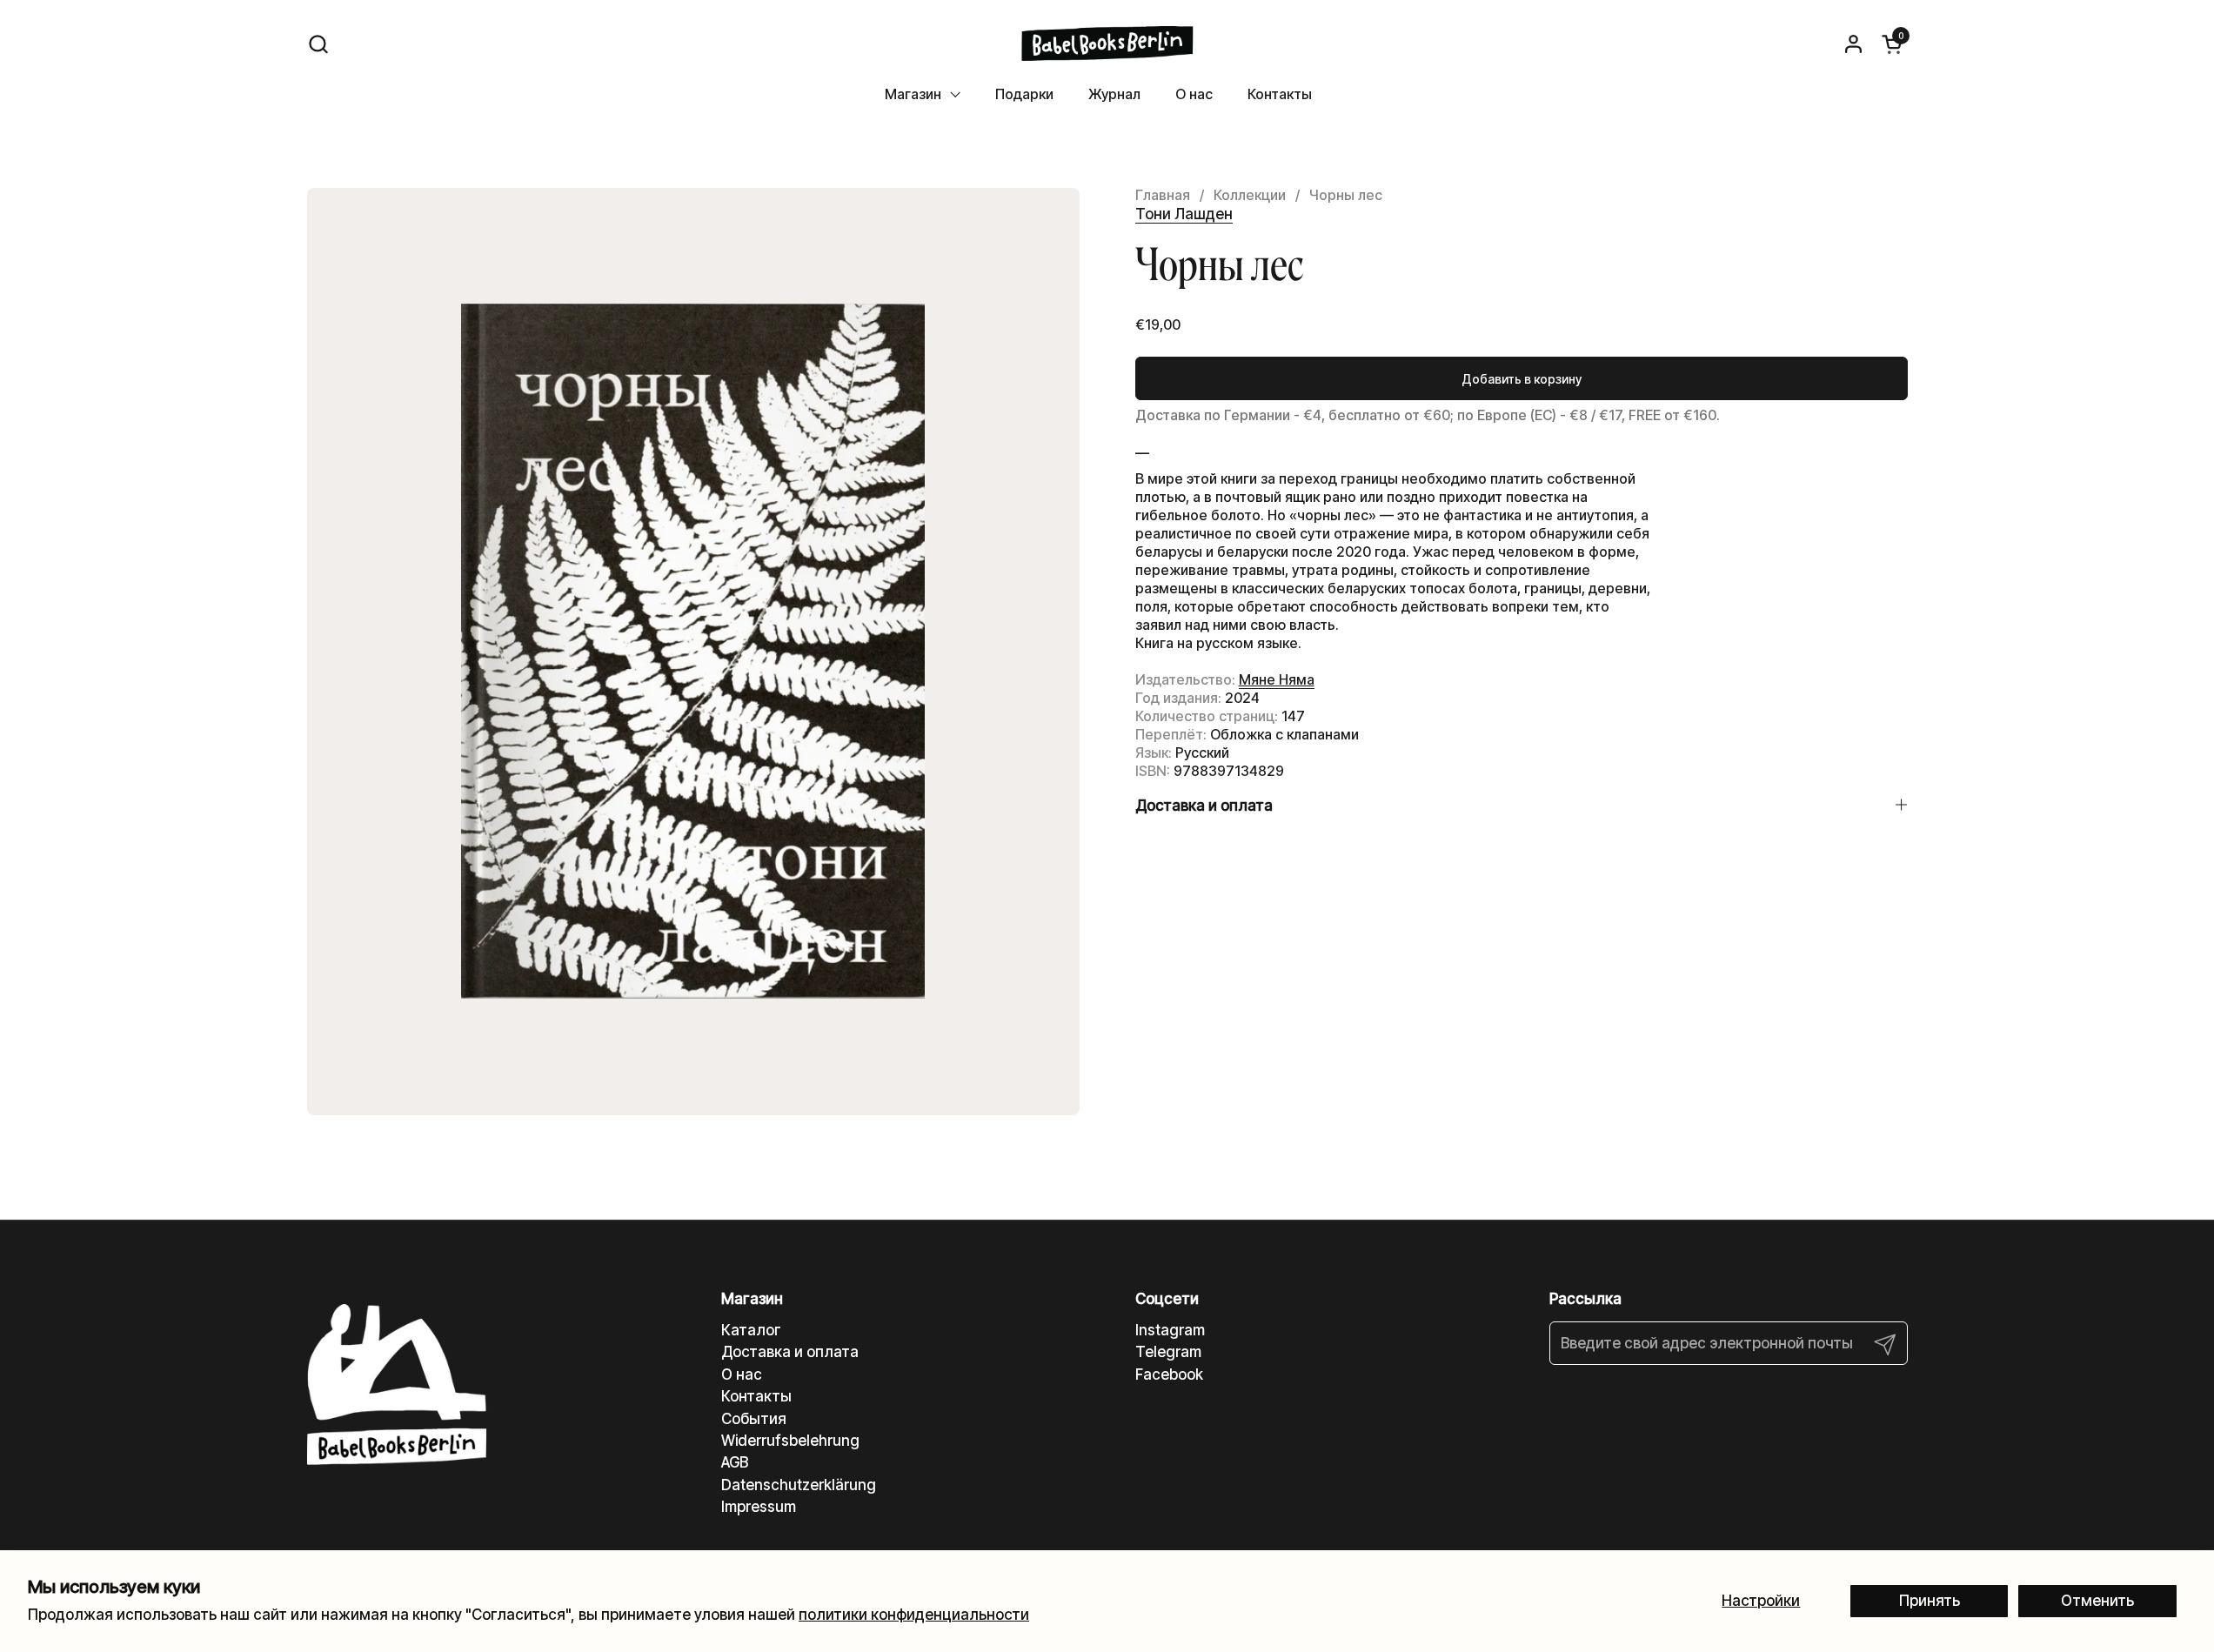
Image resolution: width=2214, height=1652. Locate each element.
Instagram (1170, 1330)
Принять (1930, 1601)
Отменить (2097, 1601)
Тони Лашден (1184, 214)
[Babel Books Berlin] (1107, 43)
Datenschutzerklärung (799, 1485)
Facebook (1169, 1374)
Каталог (751, 1330)
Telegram (1168, 1352)
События (754, 1419)
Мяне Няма (1277, 679)
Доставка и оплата (790, 1352)
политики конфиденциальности (914, 1615)
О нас (742, 1374)
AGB (735, 1462)
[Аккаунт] (1853, 44)
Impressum (759, 1507)
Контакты (756, 1396)
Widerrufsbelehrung (790, 1441)
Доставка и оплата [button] (1204, 806)
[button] (318, 44)
